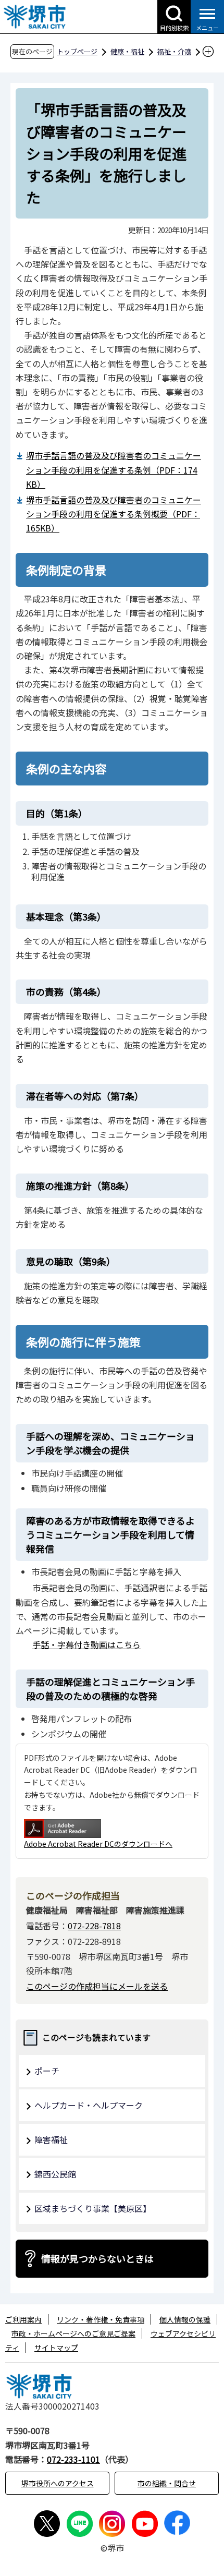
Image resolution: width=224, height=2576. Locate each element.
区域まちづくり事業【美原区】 (93, 2208)
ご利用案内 (23, 2319)
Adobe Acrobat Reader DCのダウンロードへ (98, 1844)
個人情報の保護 (185, 2319)
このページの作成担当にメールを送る (97, 1986)
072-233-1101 (73, 2459)
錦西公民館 (55, 2174)
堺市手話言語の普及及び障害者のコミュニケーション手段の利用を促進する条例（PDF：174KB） (114, 469)
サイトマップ (56, 2348)
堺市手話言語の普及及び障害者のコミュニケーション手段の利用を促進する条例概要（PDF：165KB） (114, 514)
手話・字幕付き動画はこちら (86, 1644)
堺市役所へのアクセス (58, 2483)
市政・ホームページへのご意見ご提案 (73, 2333)
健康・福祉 (127, 51)
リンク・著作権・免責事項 (101, 2319)
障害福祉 (51, 2139)
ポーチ (47, 2071)
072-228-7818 (94, 1926)
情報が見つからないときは (97, 2258)
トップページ (77, 51)
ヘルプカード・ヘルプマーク (89, 2105)
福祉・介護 (174, 51)
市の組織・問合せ (167, 2483)
